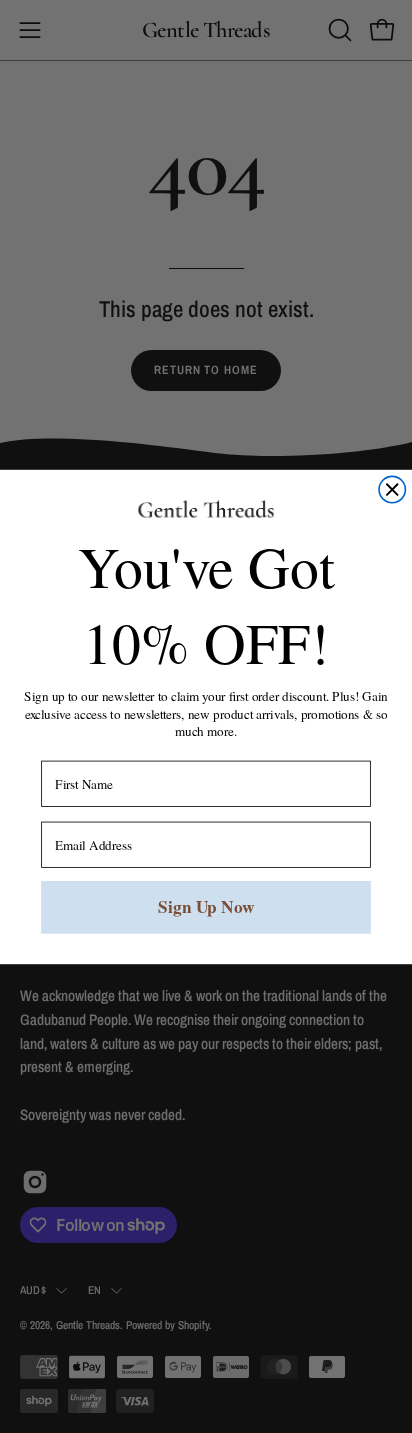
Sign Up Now (206, 906)
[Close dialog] (392, 489)
